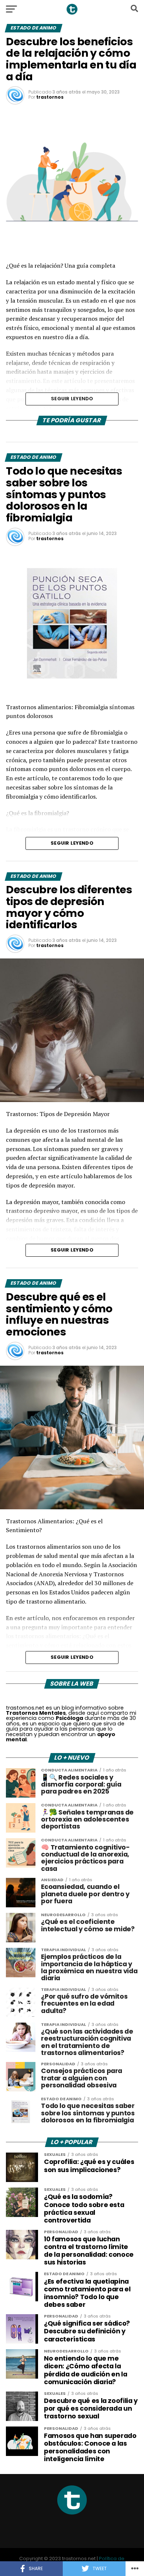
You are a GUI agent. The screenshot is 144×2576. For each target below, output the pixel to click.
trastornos (50, 97)
